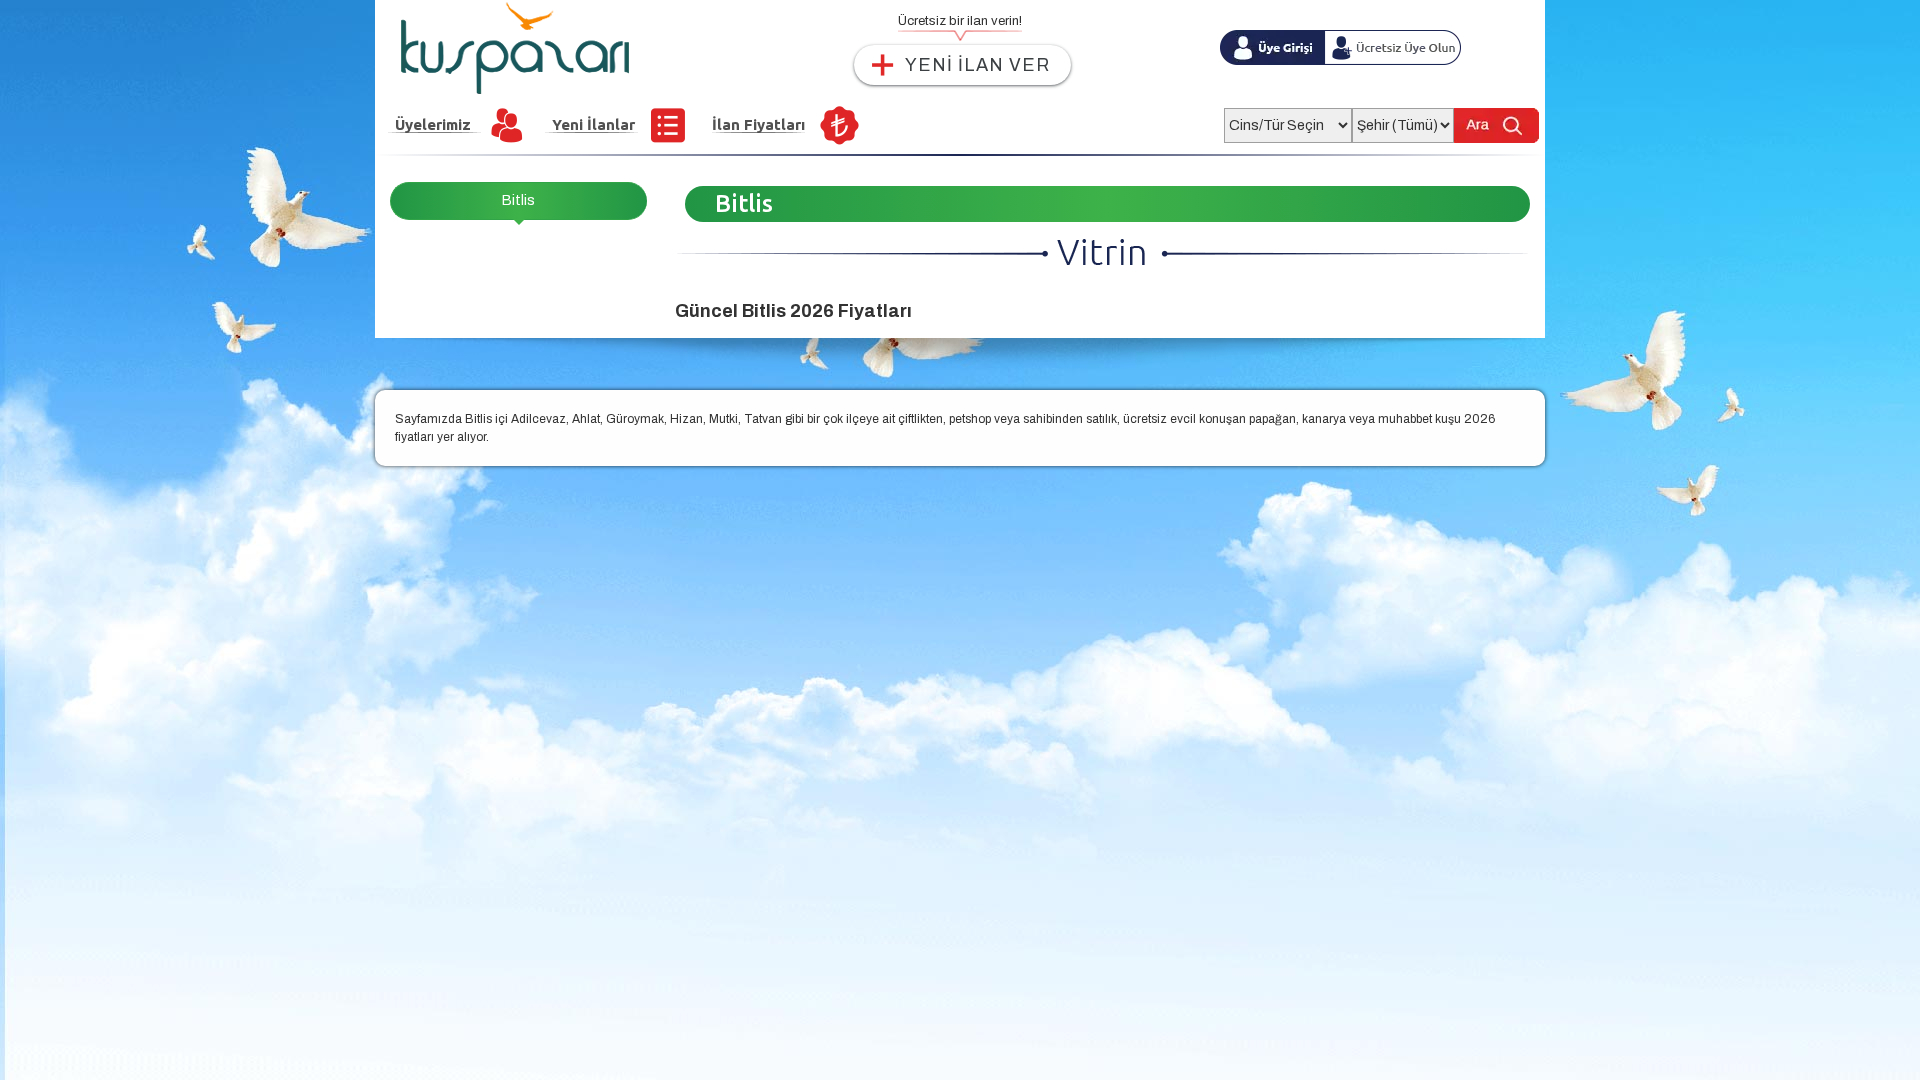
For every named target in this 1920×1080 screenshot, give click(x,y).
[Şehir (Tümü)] (1403, 119)
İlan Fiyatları (758, 124)
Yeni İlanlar (593, 124)
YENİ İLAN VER (977, 65)
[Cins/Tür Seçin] (1288, 119)
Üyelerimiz (433, 124)
